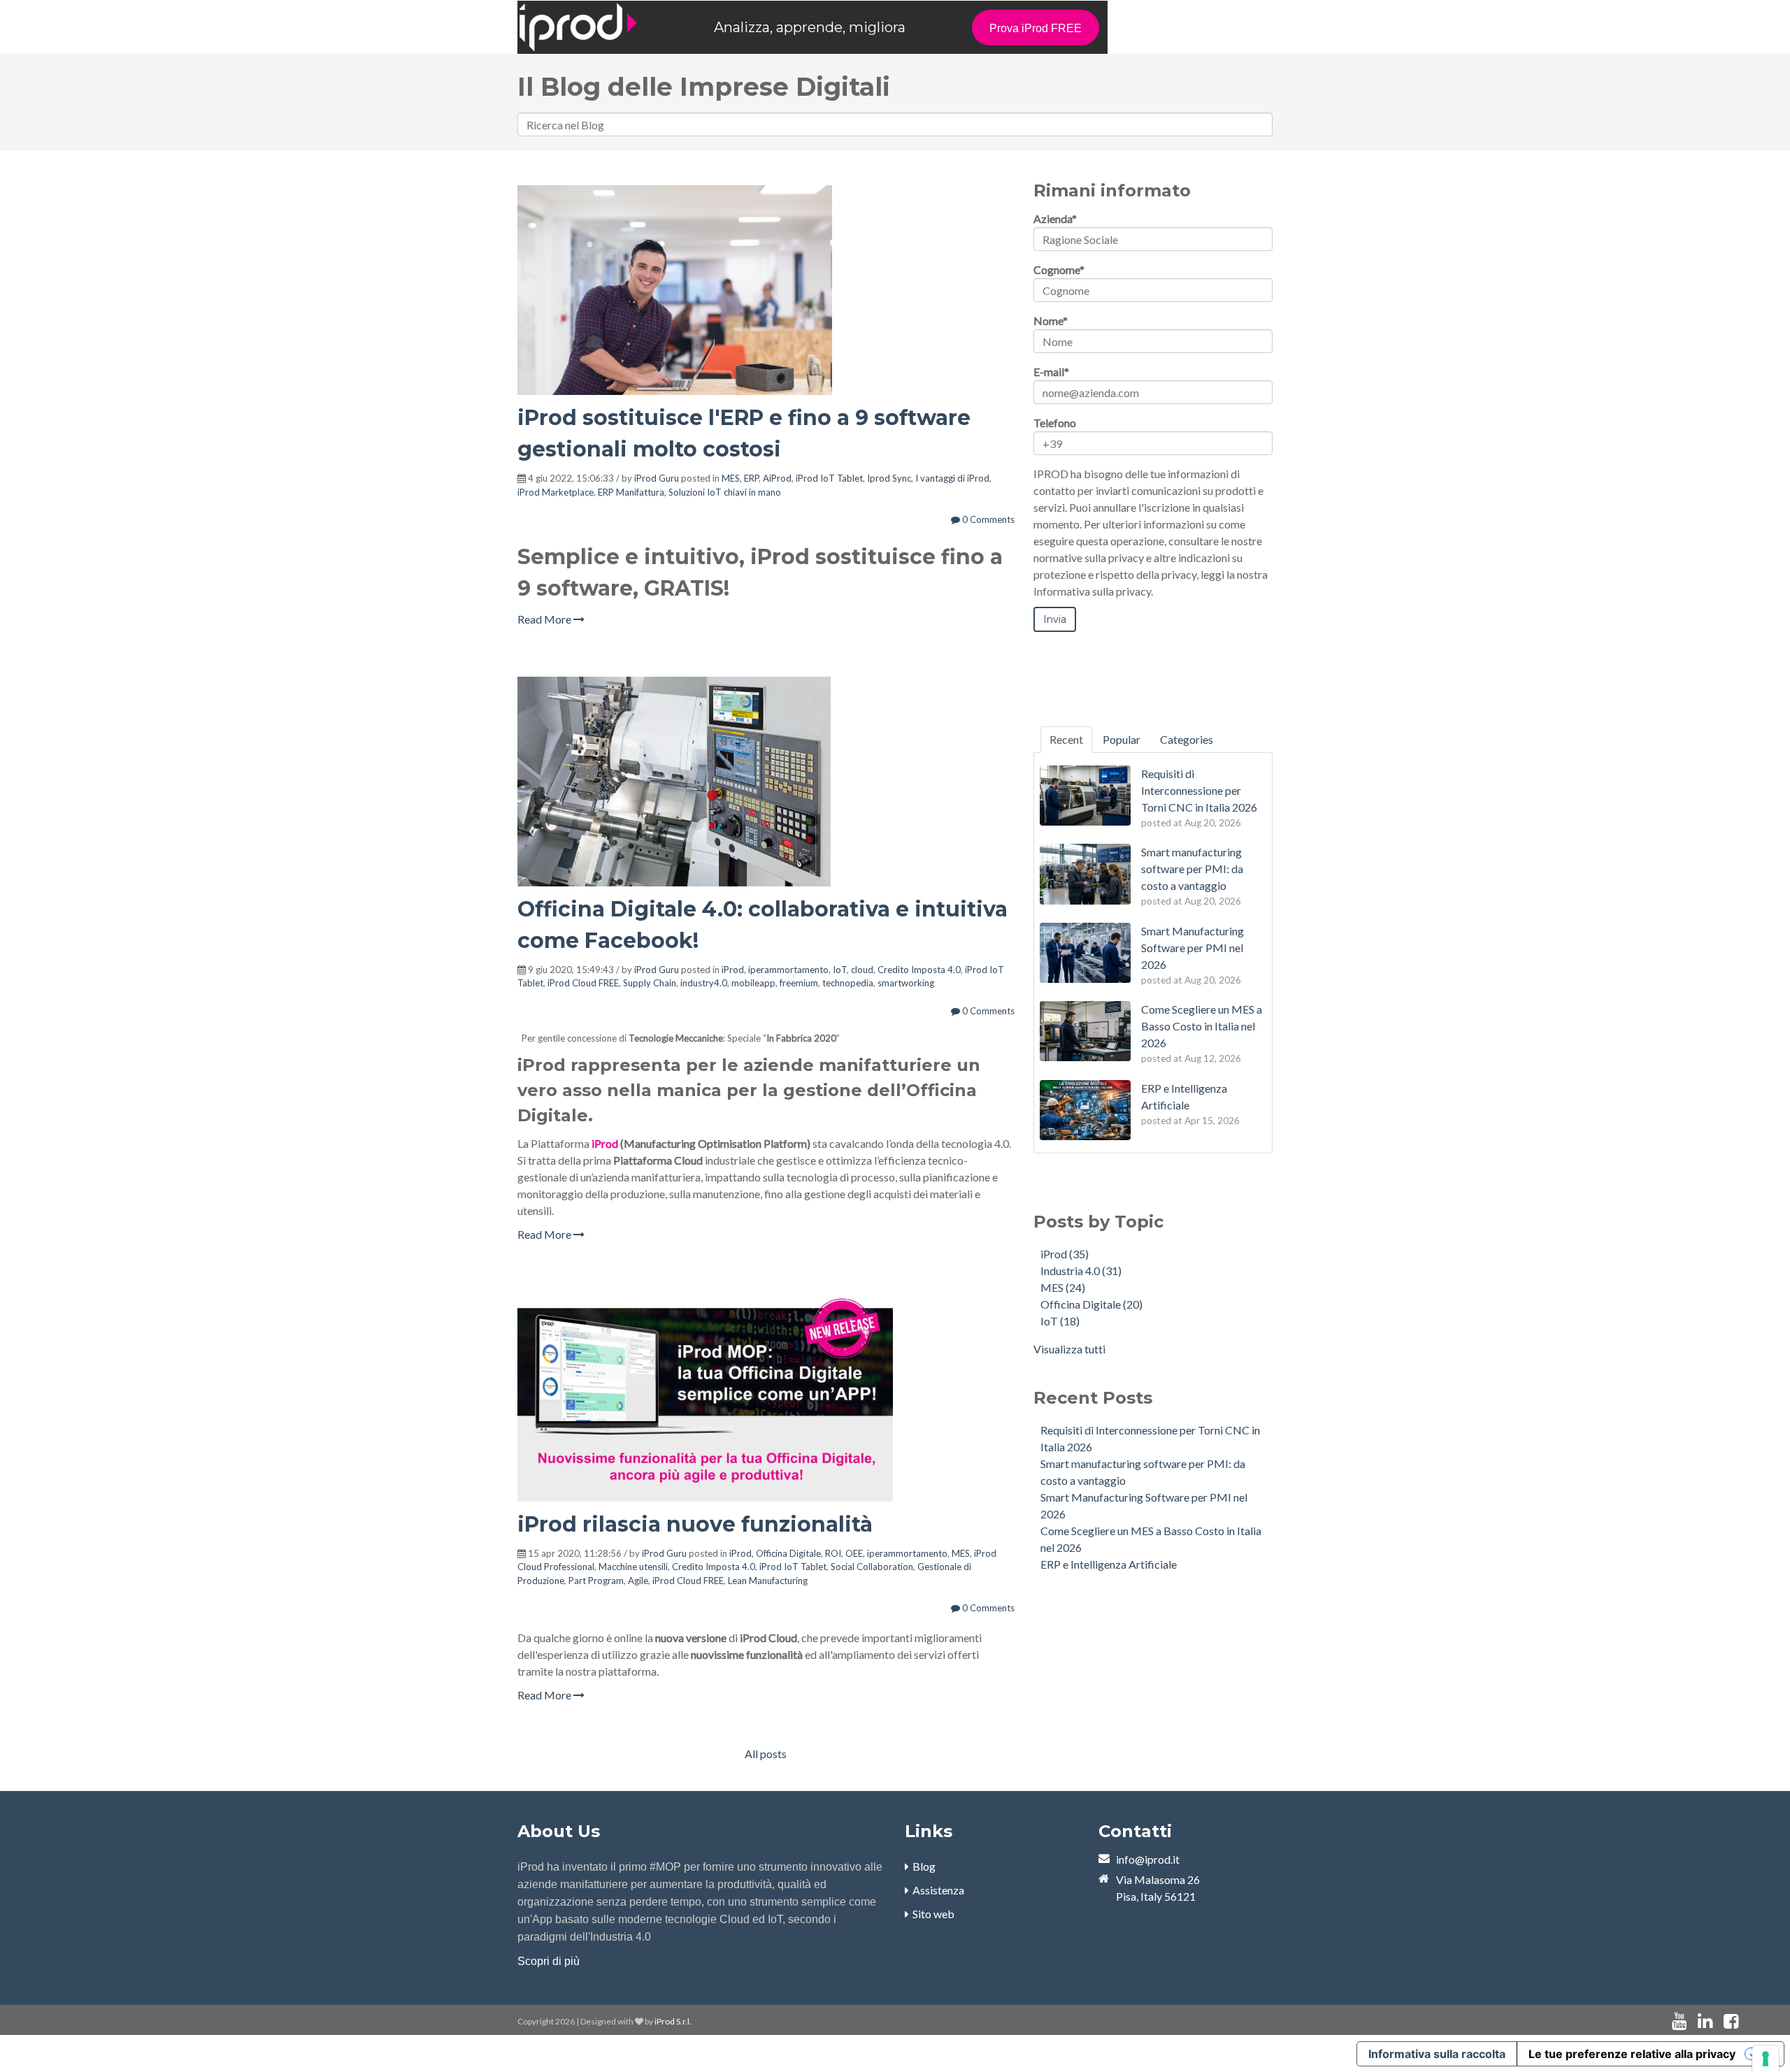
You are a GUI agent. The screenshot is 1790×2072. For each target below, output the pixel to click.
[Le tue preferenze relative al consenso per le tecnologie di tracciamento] (1766, 2059)
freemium (799, 983)
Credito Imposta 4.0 (919, 970)
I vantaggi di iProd (952, 478)
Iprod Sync (889, 478)
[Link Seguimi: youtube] (1679, 2021)
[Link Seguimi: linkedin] (1705, 2021)
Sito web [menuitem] (933, 1914)
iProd (733, 970)
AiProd (777, 478)
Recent (1066, 739)
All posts (766, 1754)
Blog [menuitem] (924, 1866)
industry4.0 (704, 983)
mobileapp (753, 983)
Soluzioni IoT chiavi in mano (725, 492)
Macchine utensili (633, 1567)
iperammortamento (788, 970)
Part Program (596, 1581)
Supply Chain (650, 983)
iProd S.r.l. (673, 2021)
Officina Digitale (788, 1553)
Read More (545, 619)
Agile (638, 1581)
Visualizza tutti (1069, 1349)
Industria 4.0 (1081, 1271)
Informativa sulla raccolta (1437, 2054)
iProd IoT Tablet (829, 478)
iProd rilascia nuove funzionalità (695, 1524)
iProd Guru (657, 478)
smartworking (906, 983)
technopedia (848, 983)
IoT (840, 970)
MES (731, 478)
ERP (751, 478)
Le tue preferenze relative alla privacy (1632, 2054)
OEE (854, 1553)
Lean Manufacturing (768, 1581)
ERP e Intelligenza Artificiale (1109, 1564)
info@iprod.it (1148, 1859)
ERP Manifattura (631, 492)
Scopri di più (549, 1961)
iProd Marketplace (556, 492)
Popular (1122, 739)
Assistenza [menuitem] (938, 1890)
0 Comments (987, 519)
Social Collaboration (872, 1567)
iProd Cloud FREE (583, 983)
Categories (1187, 739)
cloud (862, 970)
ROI (833, 1553)
